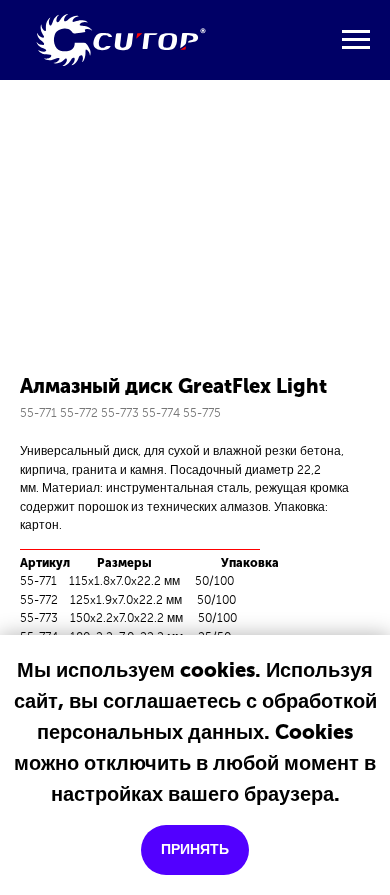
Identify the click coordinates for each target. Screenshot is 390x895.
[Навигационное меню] (356, 40)
